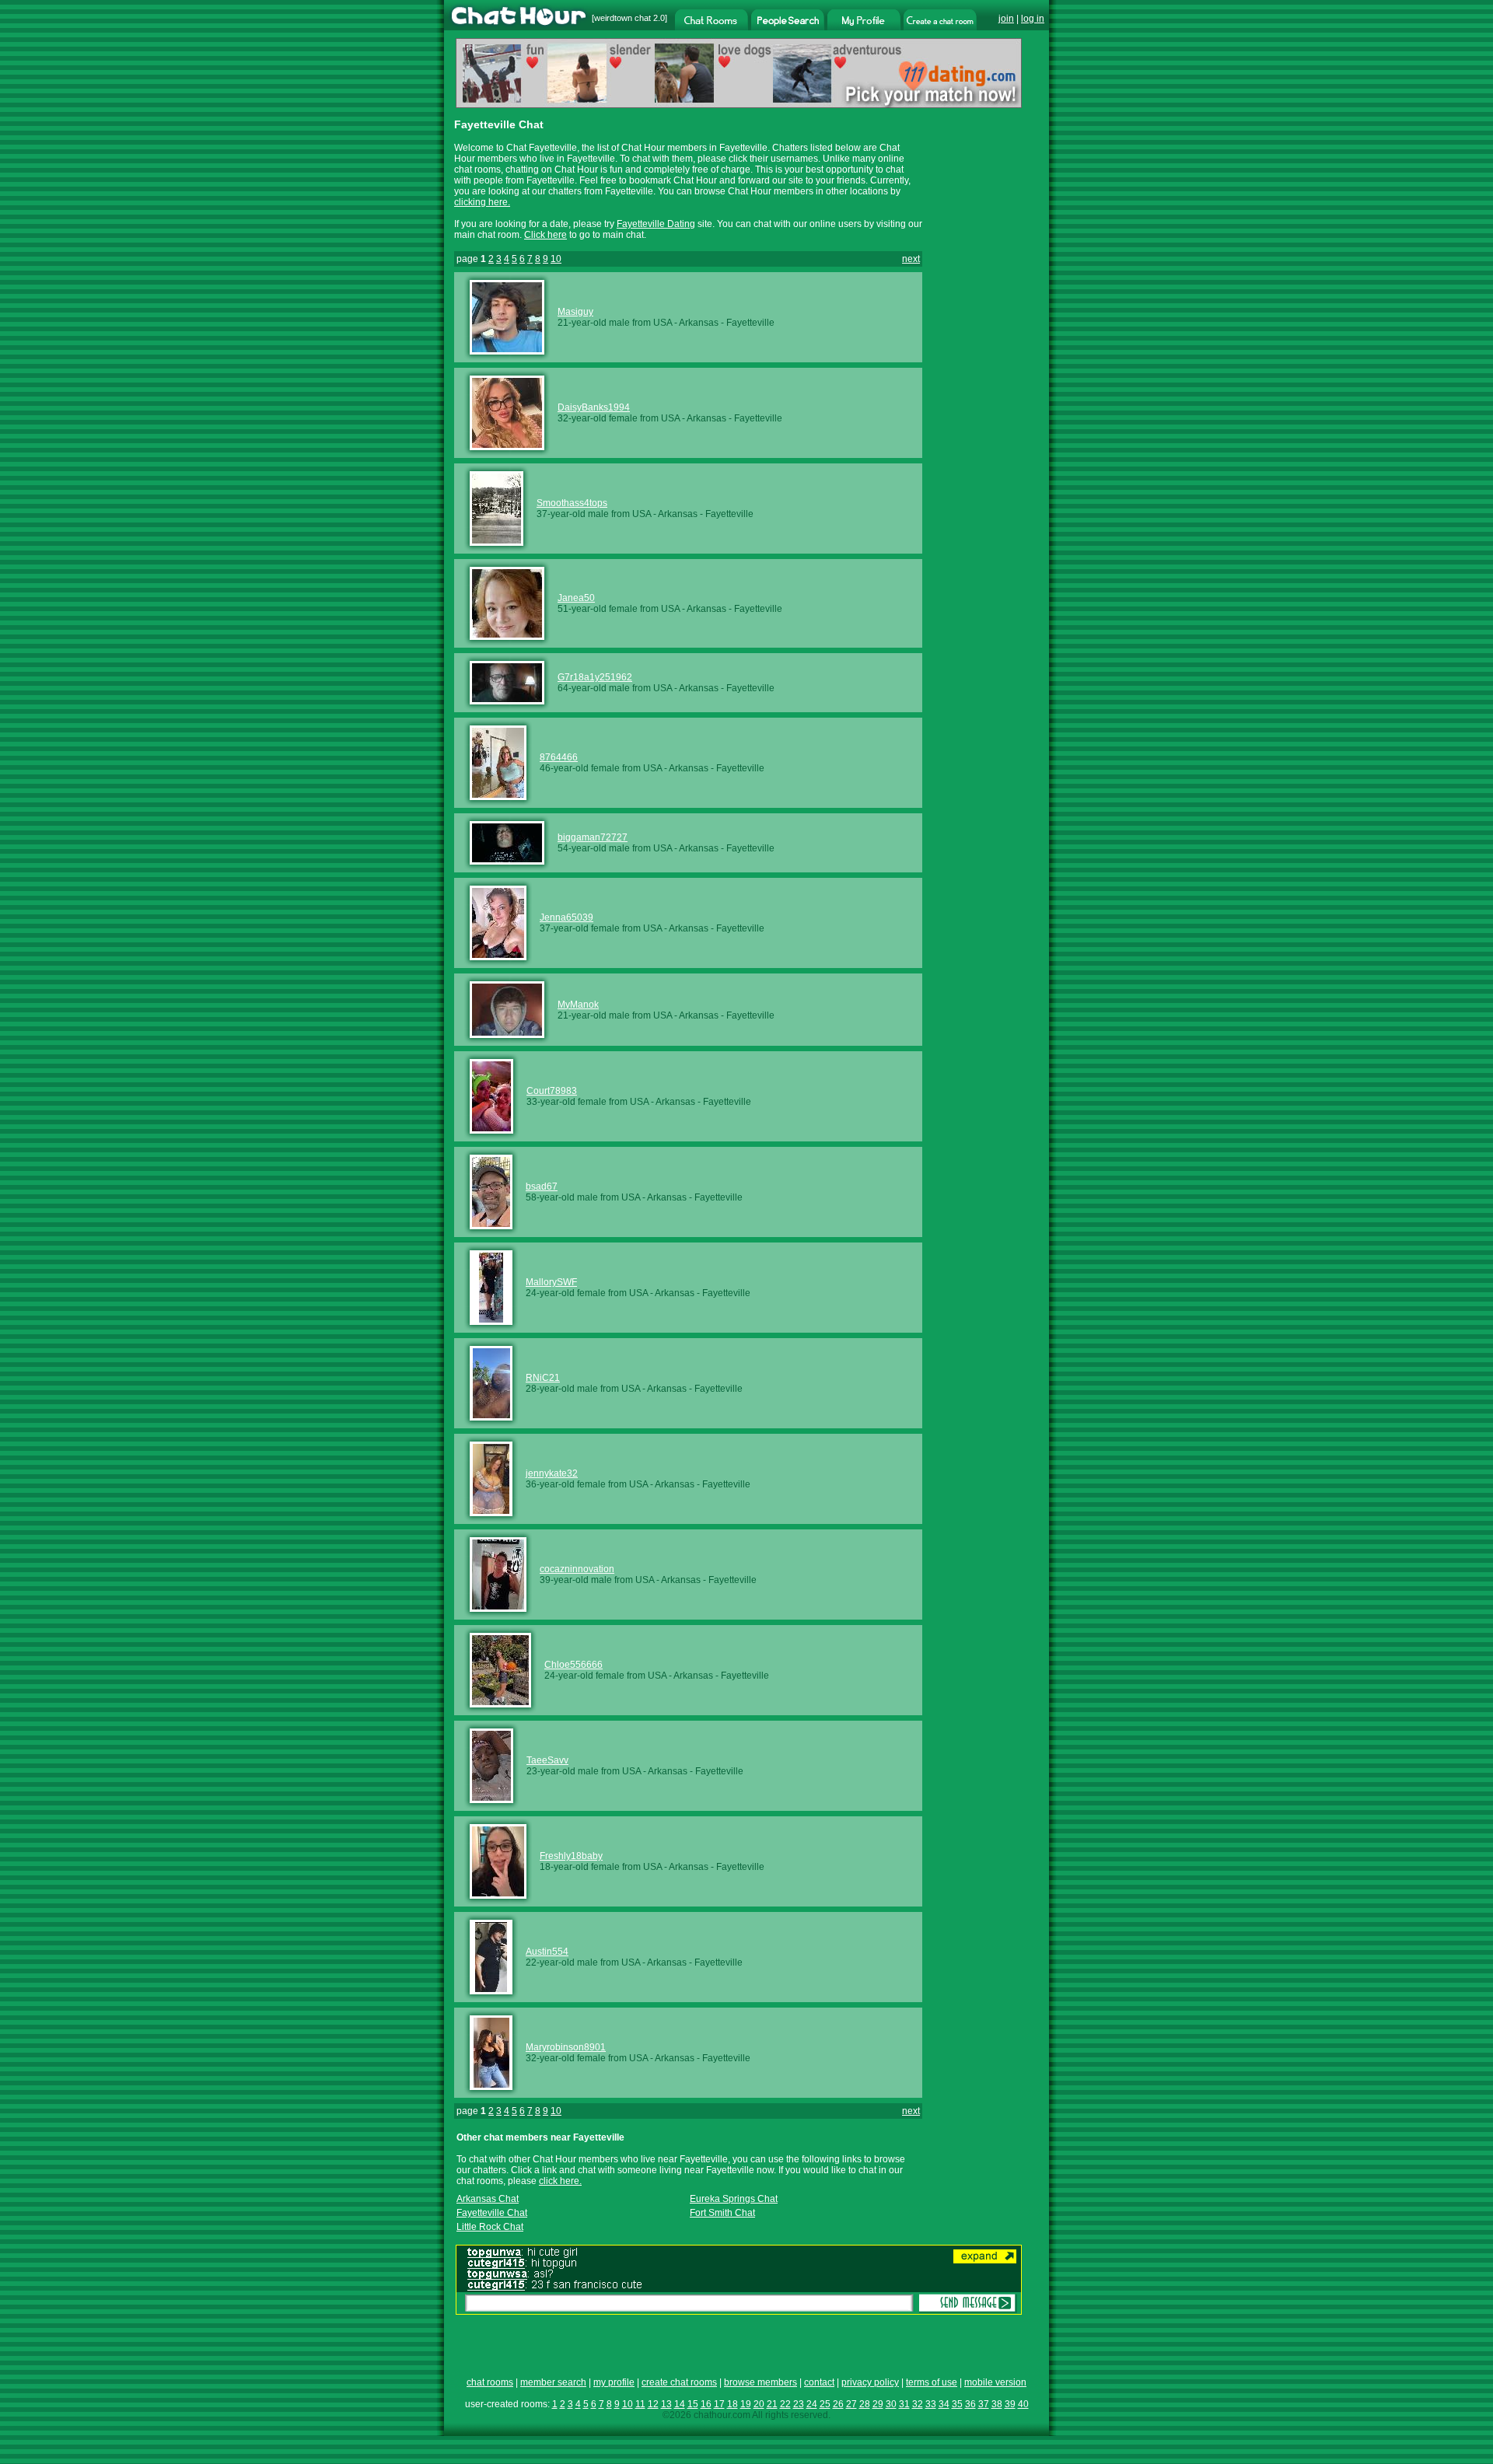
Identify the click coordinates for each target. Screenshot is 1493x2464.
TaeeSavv (547, 1760)
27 (851, 2404)
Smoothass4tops (572, 503)
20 (759, 2404)
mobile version (995, 2382)
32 (918, 2404)
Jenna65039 (566, 917)
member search (553, 2382)
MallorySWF (551, 1282)
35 (957, 2404)
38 (997, 2404)
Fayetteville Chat (492, 2213)
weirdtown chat (622, 18)
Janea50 (576, 598)
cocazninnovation (577, 1569)
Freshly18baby (571, 1856)
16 (706, 2404)
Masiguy (575, 312)
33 (931, 2404)
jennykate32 (552, 1473)
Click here (545, 235)
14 (680, 2404)
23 (799, 2404)
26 (838, 2404)
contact (819, 2382)
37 (984, 2404)
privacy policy (870, 2382)
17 (719, 2404)
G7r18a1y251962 (595, 677)
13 (666, 2404)
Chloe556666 (573, 1665)
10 (556, 259)
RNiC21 (543, 1378)
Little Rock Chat (490, 2227)
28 (865, 2404)
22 (785, 2404)
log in (1033, 19)
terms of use (932, 2382)
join (1006, 19)
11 (640, 2404)
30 (891, 2404)
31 (904, 2404)
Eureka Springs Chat (734, 2199)
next (911, 259)
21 (772, 2404)
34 (944, 2404)
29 (878, 2404)
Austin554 (547, 1952)
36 (970, 2404)
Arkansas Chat (488, 2199)
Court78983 (552, 1091)
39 (1010, 2404)
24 (812, 2404)
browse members (760, 2382)
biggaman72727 (593, 837)
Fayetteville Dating (656, 224)
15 (693, 2404)
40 (1023, 2404)
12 (653, 2404)
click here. (560, 2181)
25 (825, 2404)
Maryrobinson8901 (566, 2047)
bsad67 (542, 1187)
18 (733, 2404)
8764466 (559, 757)
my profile (614, 2382)
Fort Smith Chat (722, 2213)
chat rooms (490, 2382)
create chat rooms (679, 2382)
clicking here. (482, 202)
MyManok (578, 1005)
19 (746, 2404)
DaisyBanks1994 (594, 407)
